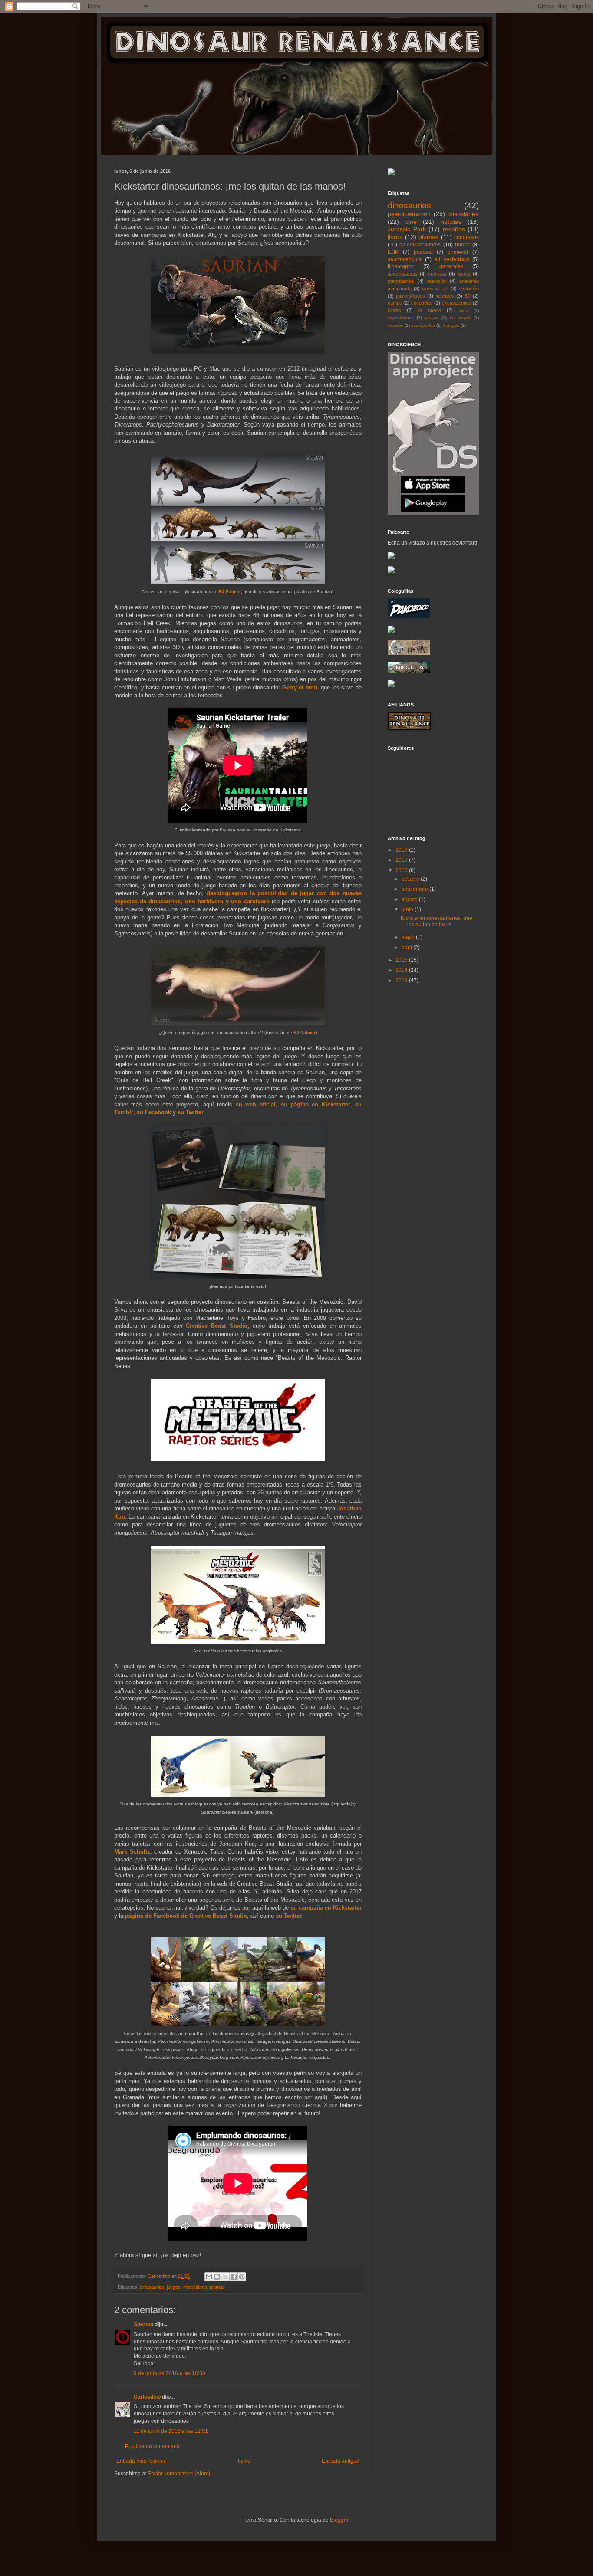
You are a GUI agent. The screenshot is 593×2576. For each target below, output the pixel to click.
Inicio (244, 2461)
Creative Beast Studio (216, 1326)
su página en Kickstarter (316, 1104)
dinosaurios (152, 2287)
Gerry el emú (300, 687)
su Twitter (191, 1112)
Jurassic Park (407, 229)
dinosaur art (435, 289)
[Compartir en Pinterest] (242, 2277)
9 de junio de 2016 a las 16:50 (170, 2373)
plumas (217, 2287)
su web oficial (256, 1104)
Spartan (143, 2324)
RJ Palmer (230, 592)
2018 (402, 850)
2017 (402, 860)
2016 (402, 870)
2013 (402, 981)
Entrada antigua (341, 2461)
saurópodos (423, 325)
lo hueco (430, 310)
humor (463, 245)
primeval (458, 252)
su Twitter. (289, 1916)
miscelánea (195, 2287)
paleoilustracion (409, 214)
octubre (411, 879)
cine (411, 222)
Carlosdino (147, 2397)
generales (451, 266)
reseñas (454, 229)
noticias (451, 222)
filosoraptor (401, 266)
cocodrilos (422, 303)
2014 (402, 970)
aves (463, 310)
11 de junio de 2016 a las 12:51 (171, 2431)
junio (408, 909)
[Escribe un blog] (217, 2277)
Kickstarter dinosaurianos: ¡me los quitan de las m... (437, 921)
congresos (466, 237)
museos (395, 325)
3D (468, 296)
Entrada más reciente (142, 2461)
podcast (423, 252)
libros (395, 237)
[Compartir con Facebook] (234, 2277)
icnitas (394, 310)
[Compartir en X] (225, 2277)
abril (407, 948)
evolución (469, 289)
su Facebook (154, 1112)
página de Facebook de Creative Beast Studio (186, 1916)
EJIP (393, 252)
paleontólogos (410, 296)
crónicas (437, 274)
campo (395, 303)
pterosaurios (401, 281)
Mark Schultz (132, 1852)
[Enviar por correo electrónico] (209, 2277)
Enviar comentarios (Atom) (179, 2474)
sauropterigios (405, 259)
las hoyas (460, 318)
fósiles (464, 274)
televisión (437, 281)
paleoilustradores (420, 245)
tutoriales (445, 296)
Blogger (339, 2520)
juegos (174, 2287)
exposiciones (401, 318)
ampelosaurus (403, 274)
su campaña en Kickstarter (326, 1908)
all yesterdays (452, 259)
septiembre (415, 889)
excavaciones (457, 303)
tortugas (451, 325)
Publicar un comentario (152, 2446)
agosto (410, 899)
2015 (402, 960)
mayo (409, 937)
